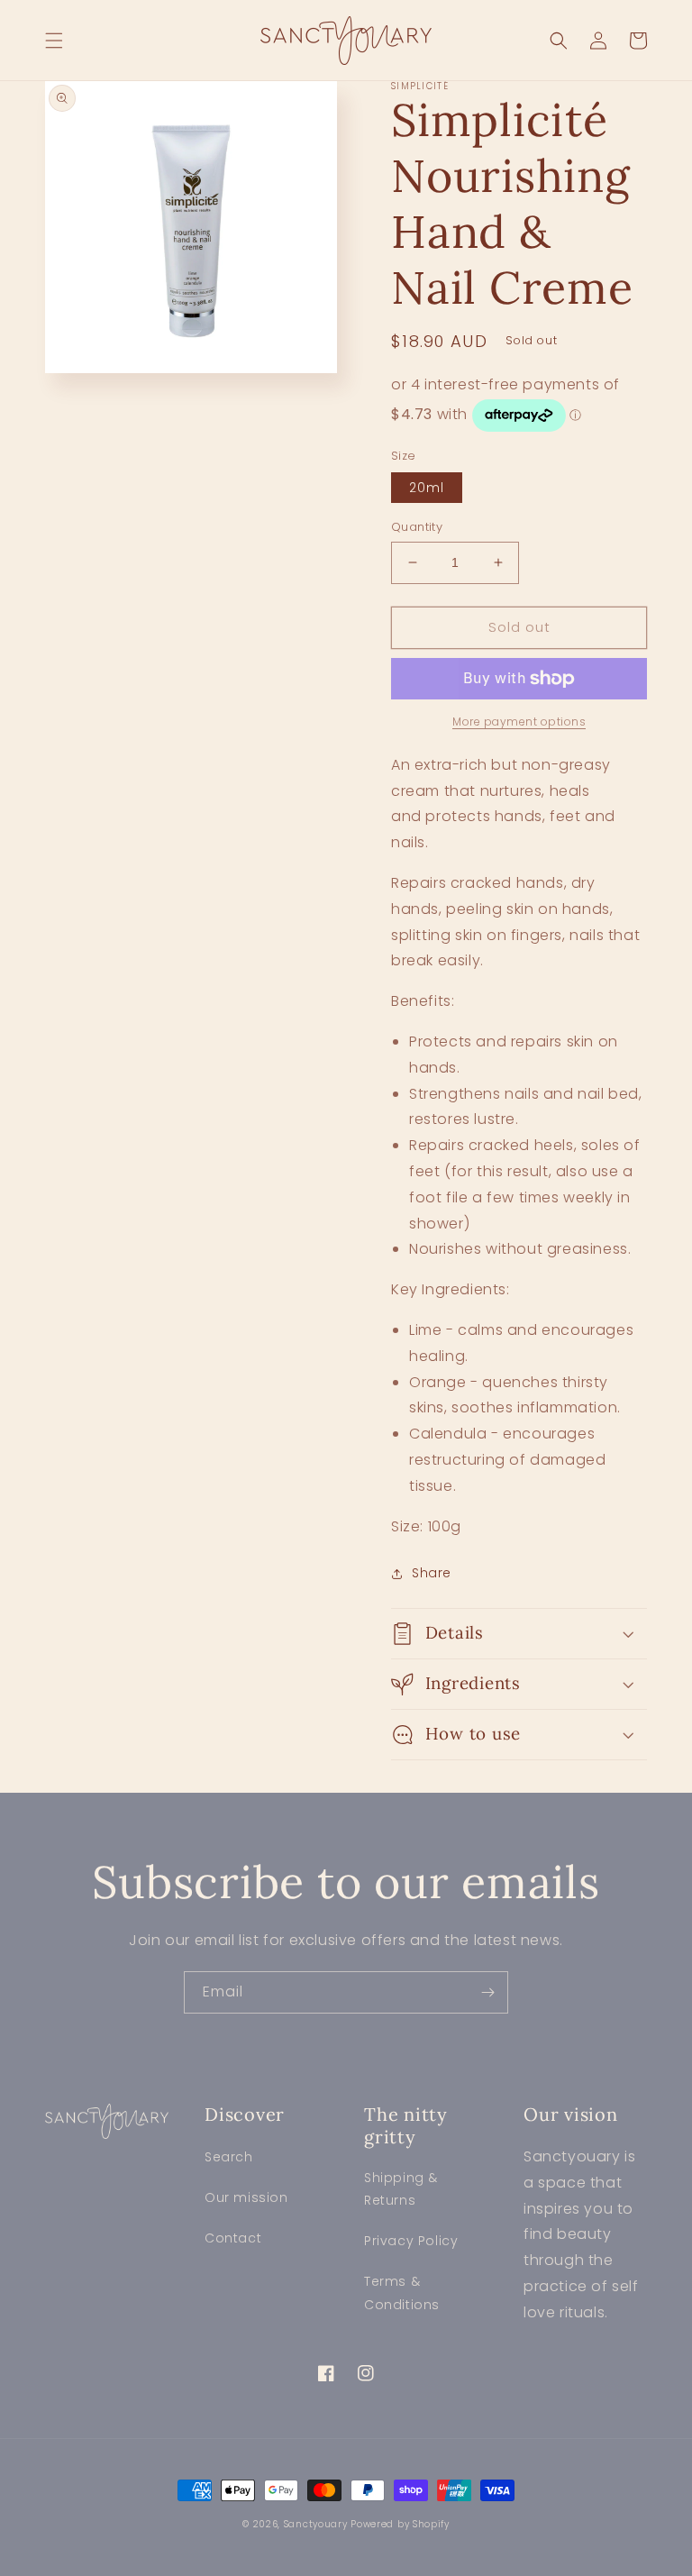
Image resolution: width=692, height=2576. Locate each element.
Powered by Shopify (400, 2524)
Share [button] (432, 1573)
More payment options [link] (519, 722)
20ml (427, 488)
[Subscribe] (487, 1992)
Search (229, 2157)
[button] (54, 41)
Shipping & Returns (401, 2189)
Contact (233, 2238)
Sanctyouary (316, 2524)
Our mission (246, 2197)
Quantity (417, 527)
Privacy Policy (411, 2241)
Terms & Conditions (402, 2293)
